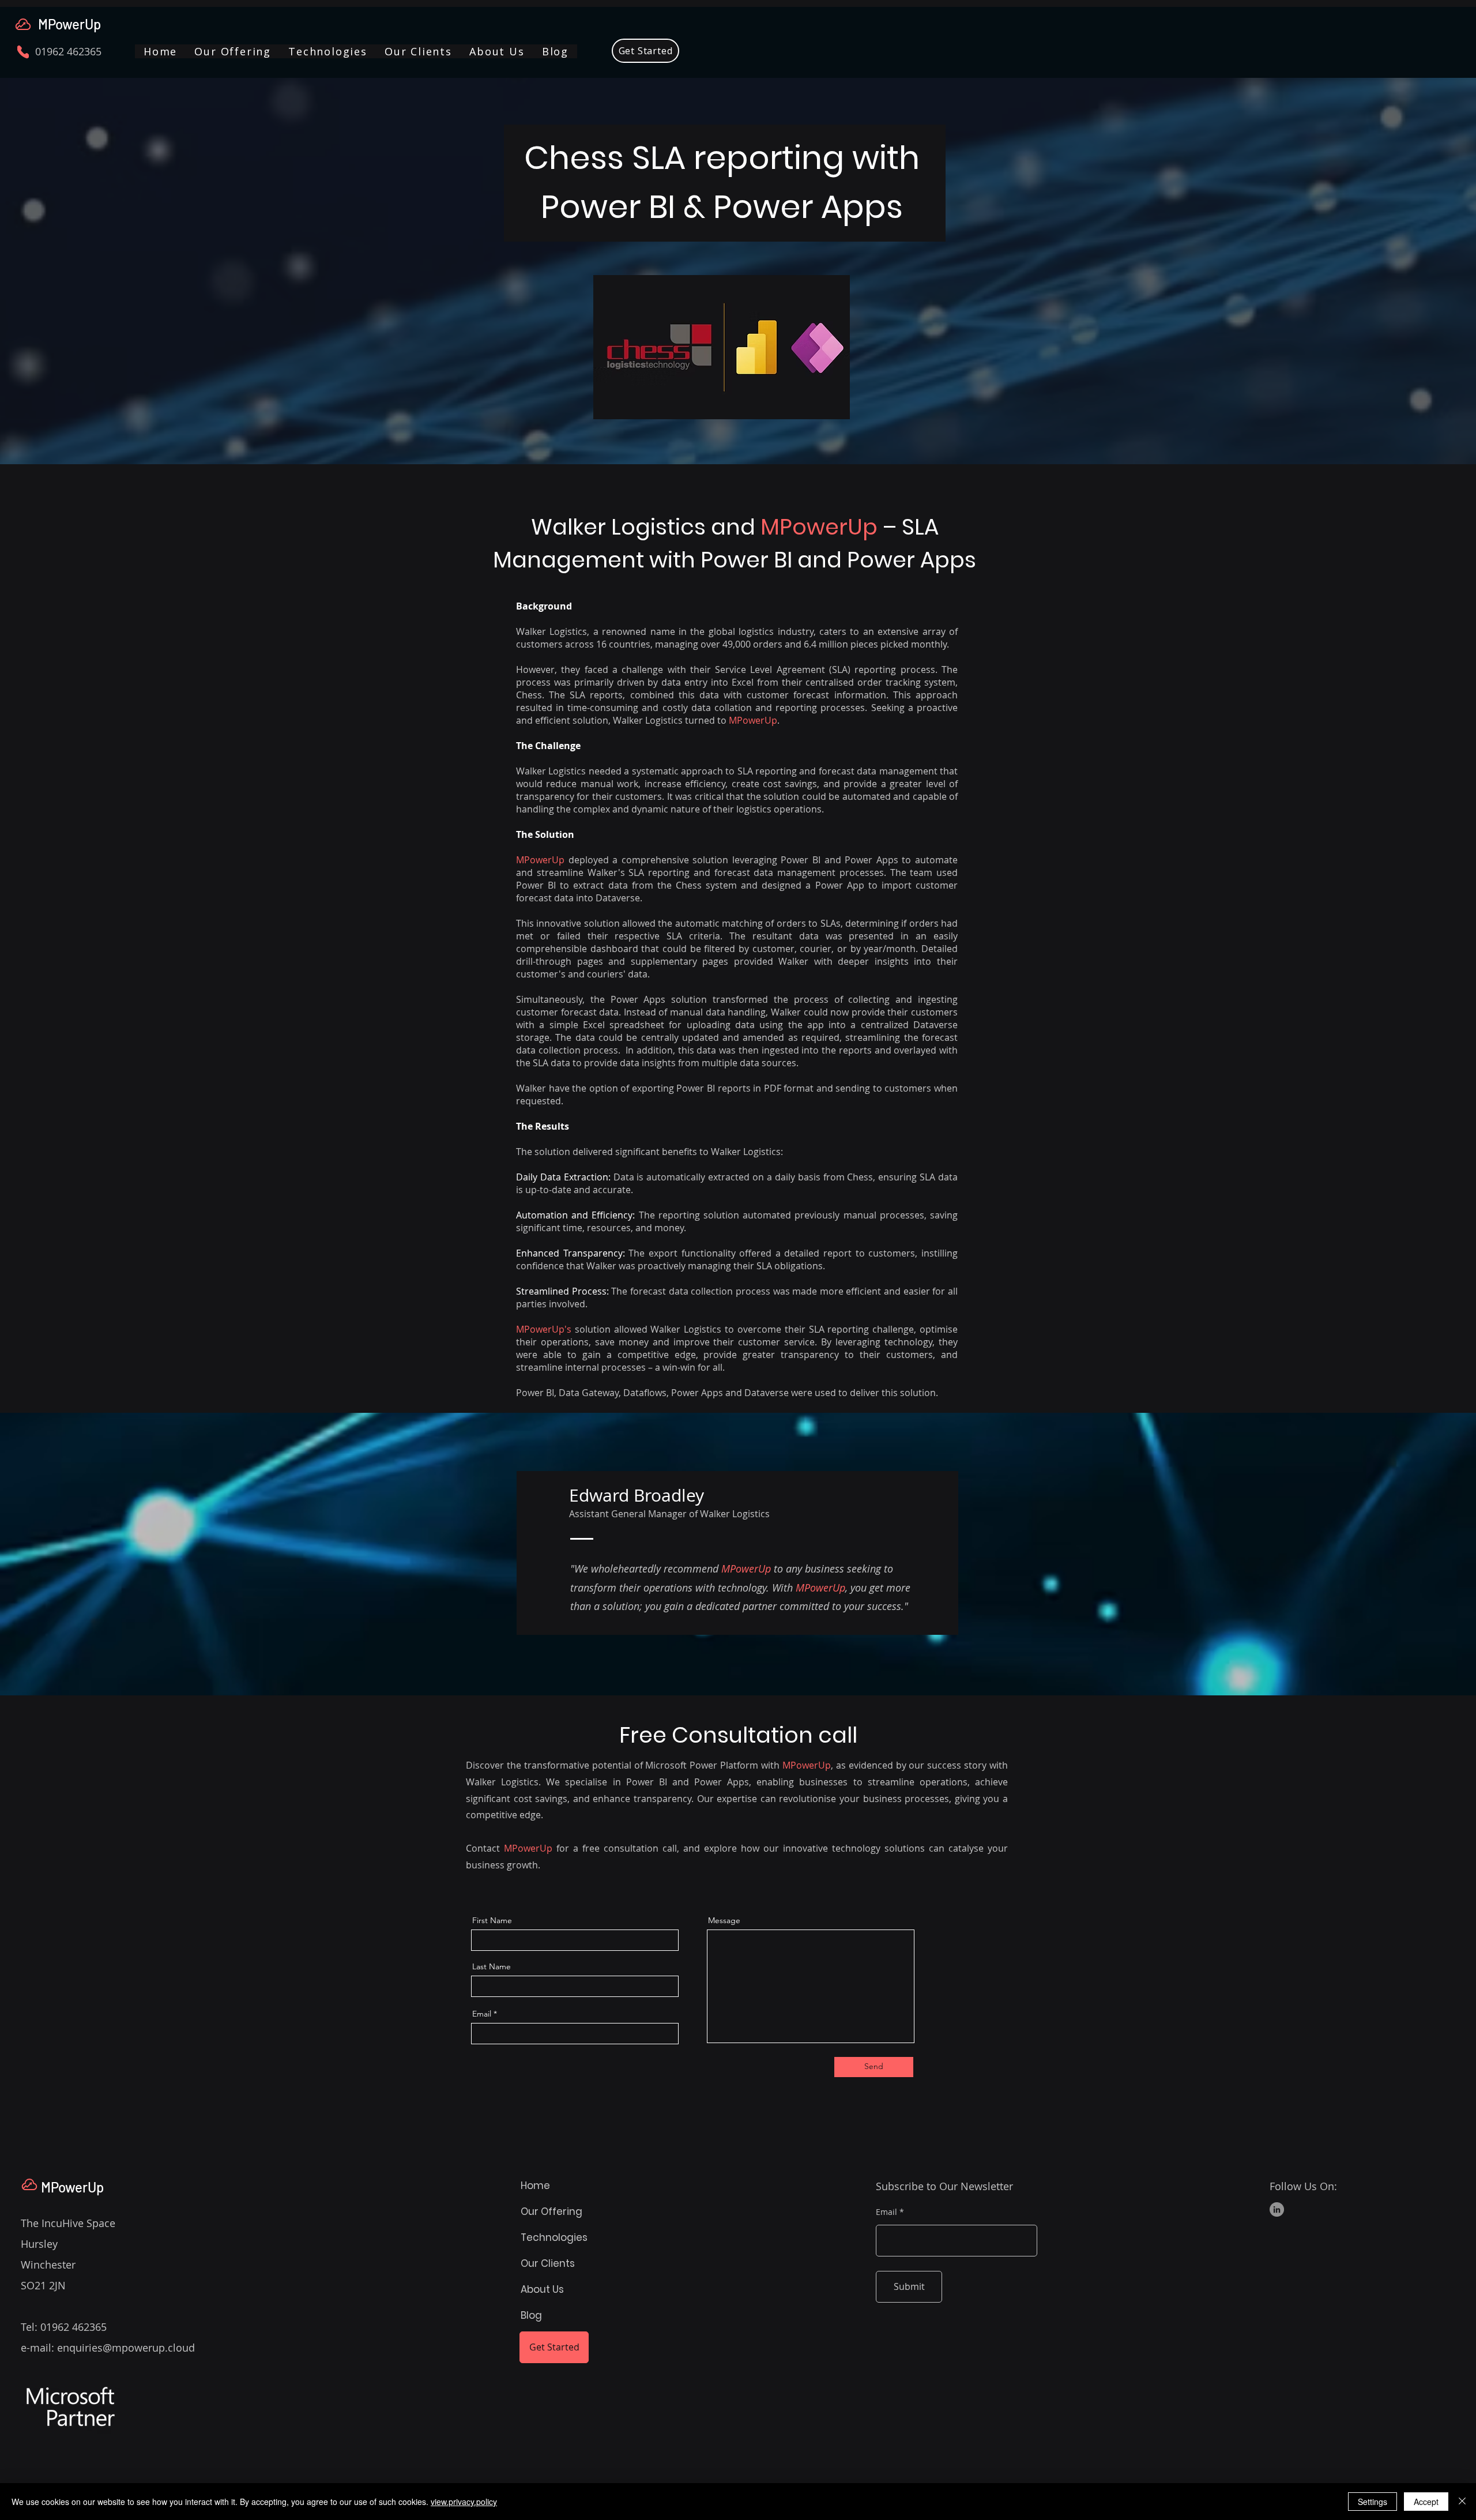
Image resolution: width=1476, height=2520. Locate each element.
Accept (1426, 2502)
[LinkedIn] (1277, 2209)
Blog (531, 2315)
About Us (542, 2289)
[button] (233, 51)
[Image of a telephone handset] (23, 52)
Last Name (492, 1966)
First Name (492, 1920)
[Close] (1462, 2502)
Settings (1373, 2502)
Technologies (554, 2237)
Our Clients (548, 2263)
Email (482, 2014)
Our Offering (551, 2211)
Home (535, 2186)
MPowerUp (69, 24)
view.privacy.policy (464, 2502)
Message (724, 1920)
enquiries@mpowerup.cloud (126, 2348)
